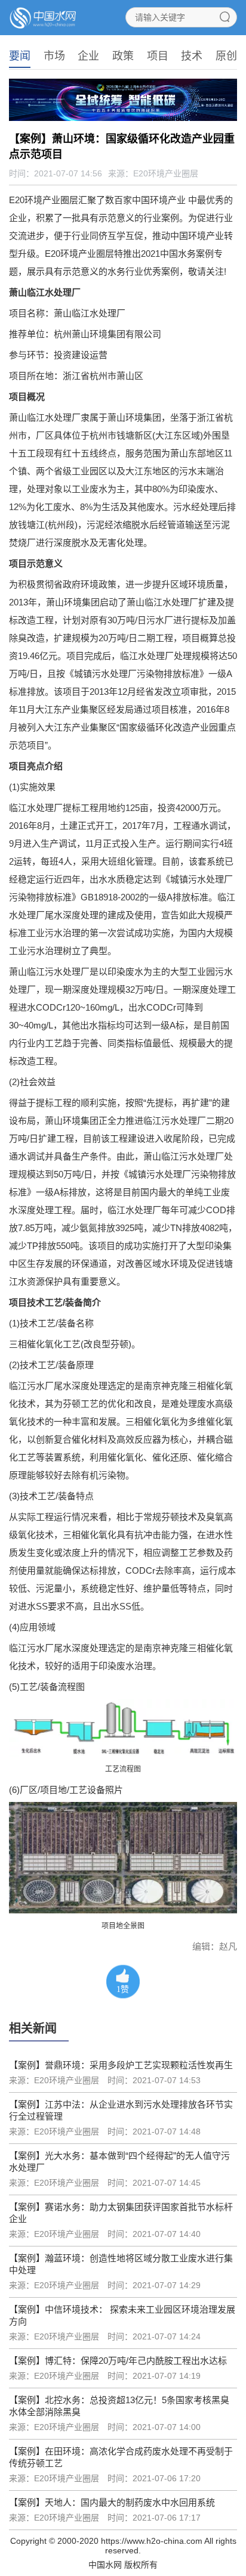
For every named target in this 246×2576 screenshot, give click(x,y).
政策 (123, 56)
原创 (226, 56)
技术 (192, 56)
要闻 (20, 56)
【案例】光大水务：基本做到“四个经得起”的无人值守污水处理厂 (119, 2162)
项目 (158, 56)
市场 (54, 56)
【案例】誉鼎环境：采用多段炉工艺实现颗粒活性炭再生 (121, 2065)
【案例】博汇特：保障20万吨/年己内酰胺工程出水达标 (118, 2361)
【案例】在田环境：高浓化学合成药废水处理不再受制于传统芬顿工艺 (121, 2457)
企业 (88, 56)
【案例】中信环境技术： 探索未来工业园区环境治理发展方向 (122, 2315)
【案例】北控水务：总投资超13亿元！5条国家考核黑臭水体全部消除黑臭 (119, 2406)
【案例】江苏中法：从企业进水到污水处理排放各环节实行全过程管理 (121, 2110)
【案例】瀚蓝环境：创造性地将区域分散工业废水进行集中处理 (121, 2264)
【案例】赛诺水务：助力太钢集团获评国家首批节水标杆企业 (121, 2213)
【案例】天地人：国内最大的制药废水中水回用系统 (112, 2502)
